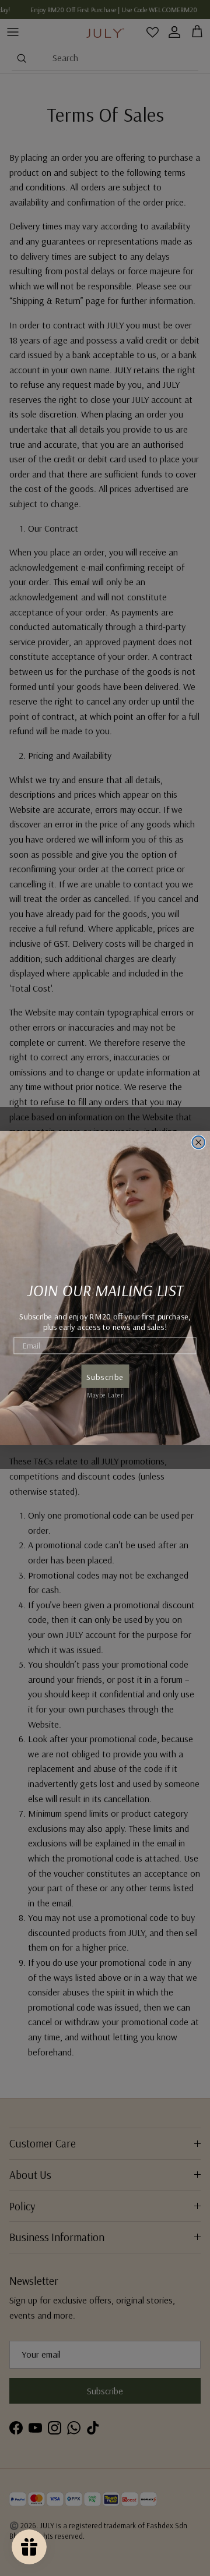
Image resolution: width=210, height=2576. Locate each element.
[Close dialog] (198, 1142)
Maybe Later (105, 1394)
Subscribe (105, 1377)
